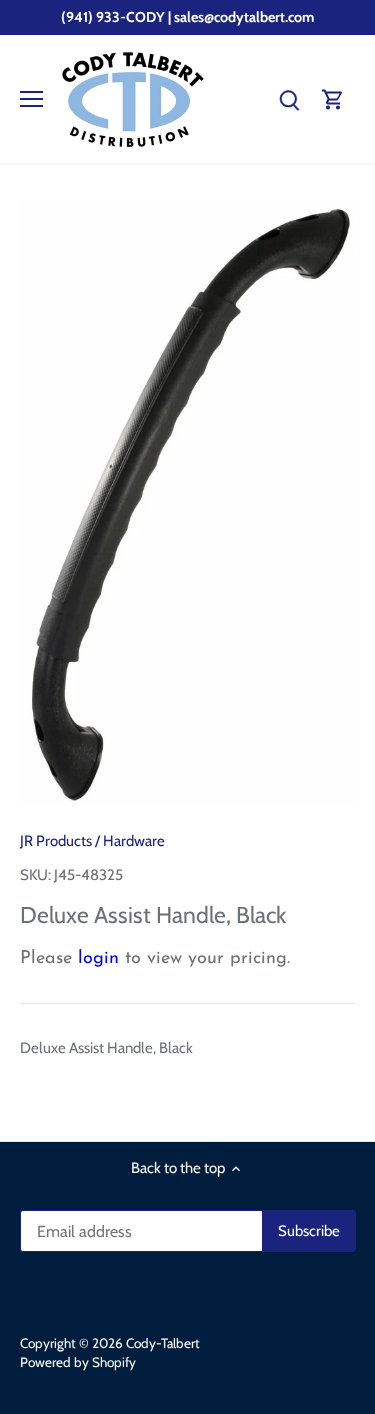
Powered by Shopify (78, 1362)
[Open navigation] (31, 99)
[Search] (289, 99)
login (98, 959)
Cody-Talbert (163, 1343)
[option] (187, 503)
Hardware (134, 841)
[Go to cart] (333, 99)
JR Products (56, 841)
